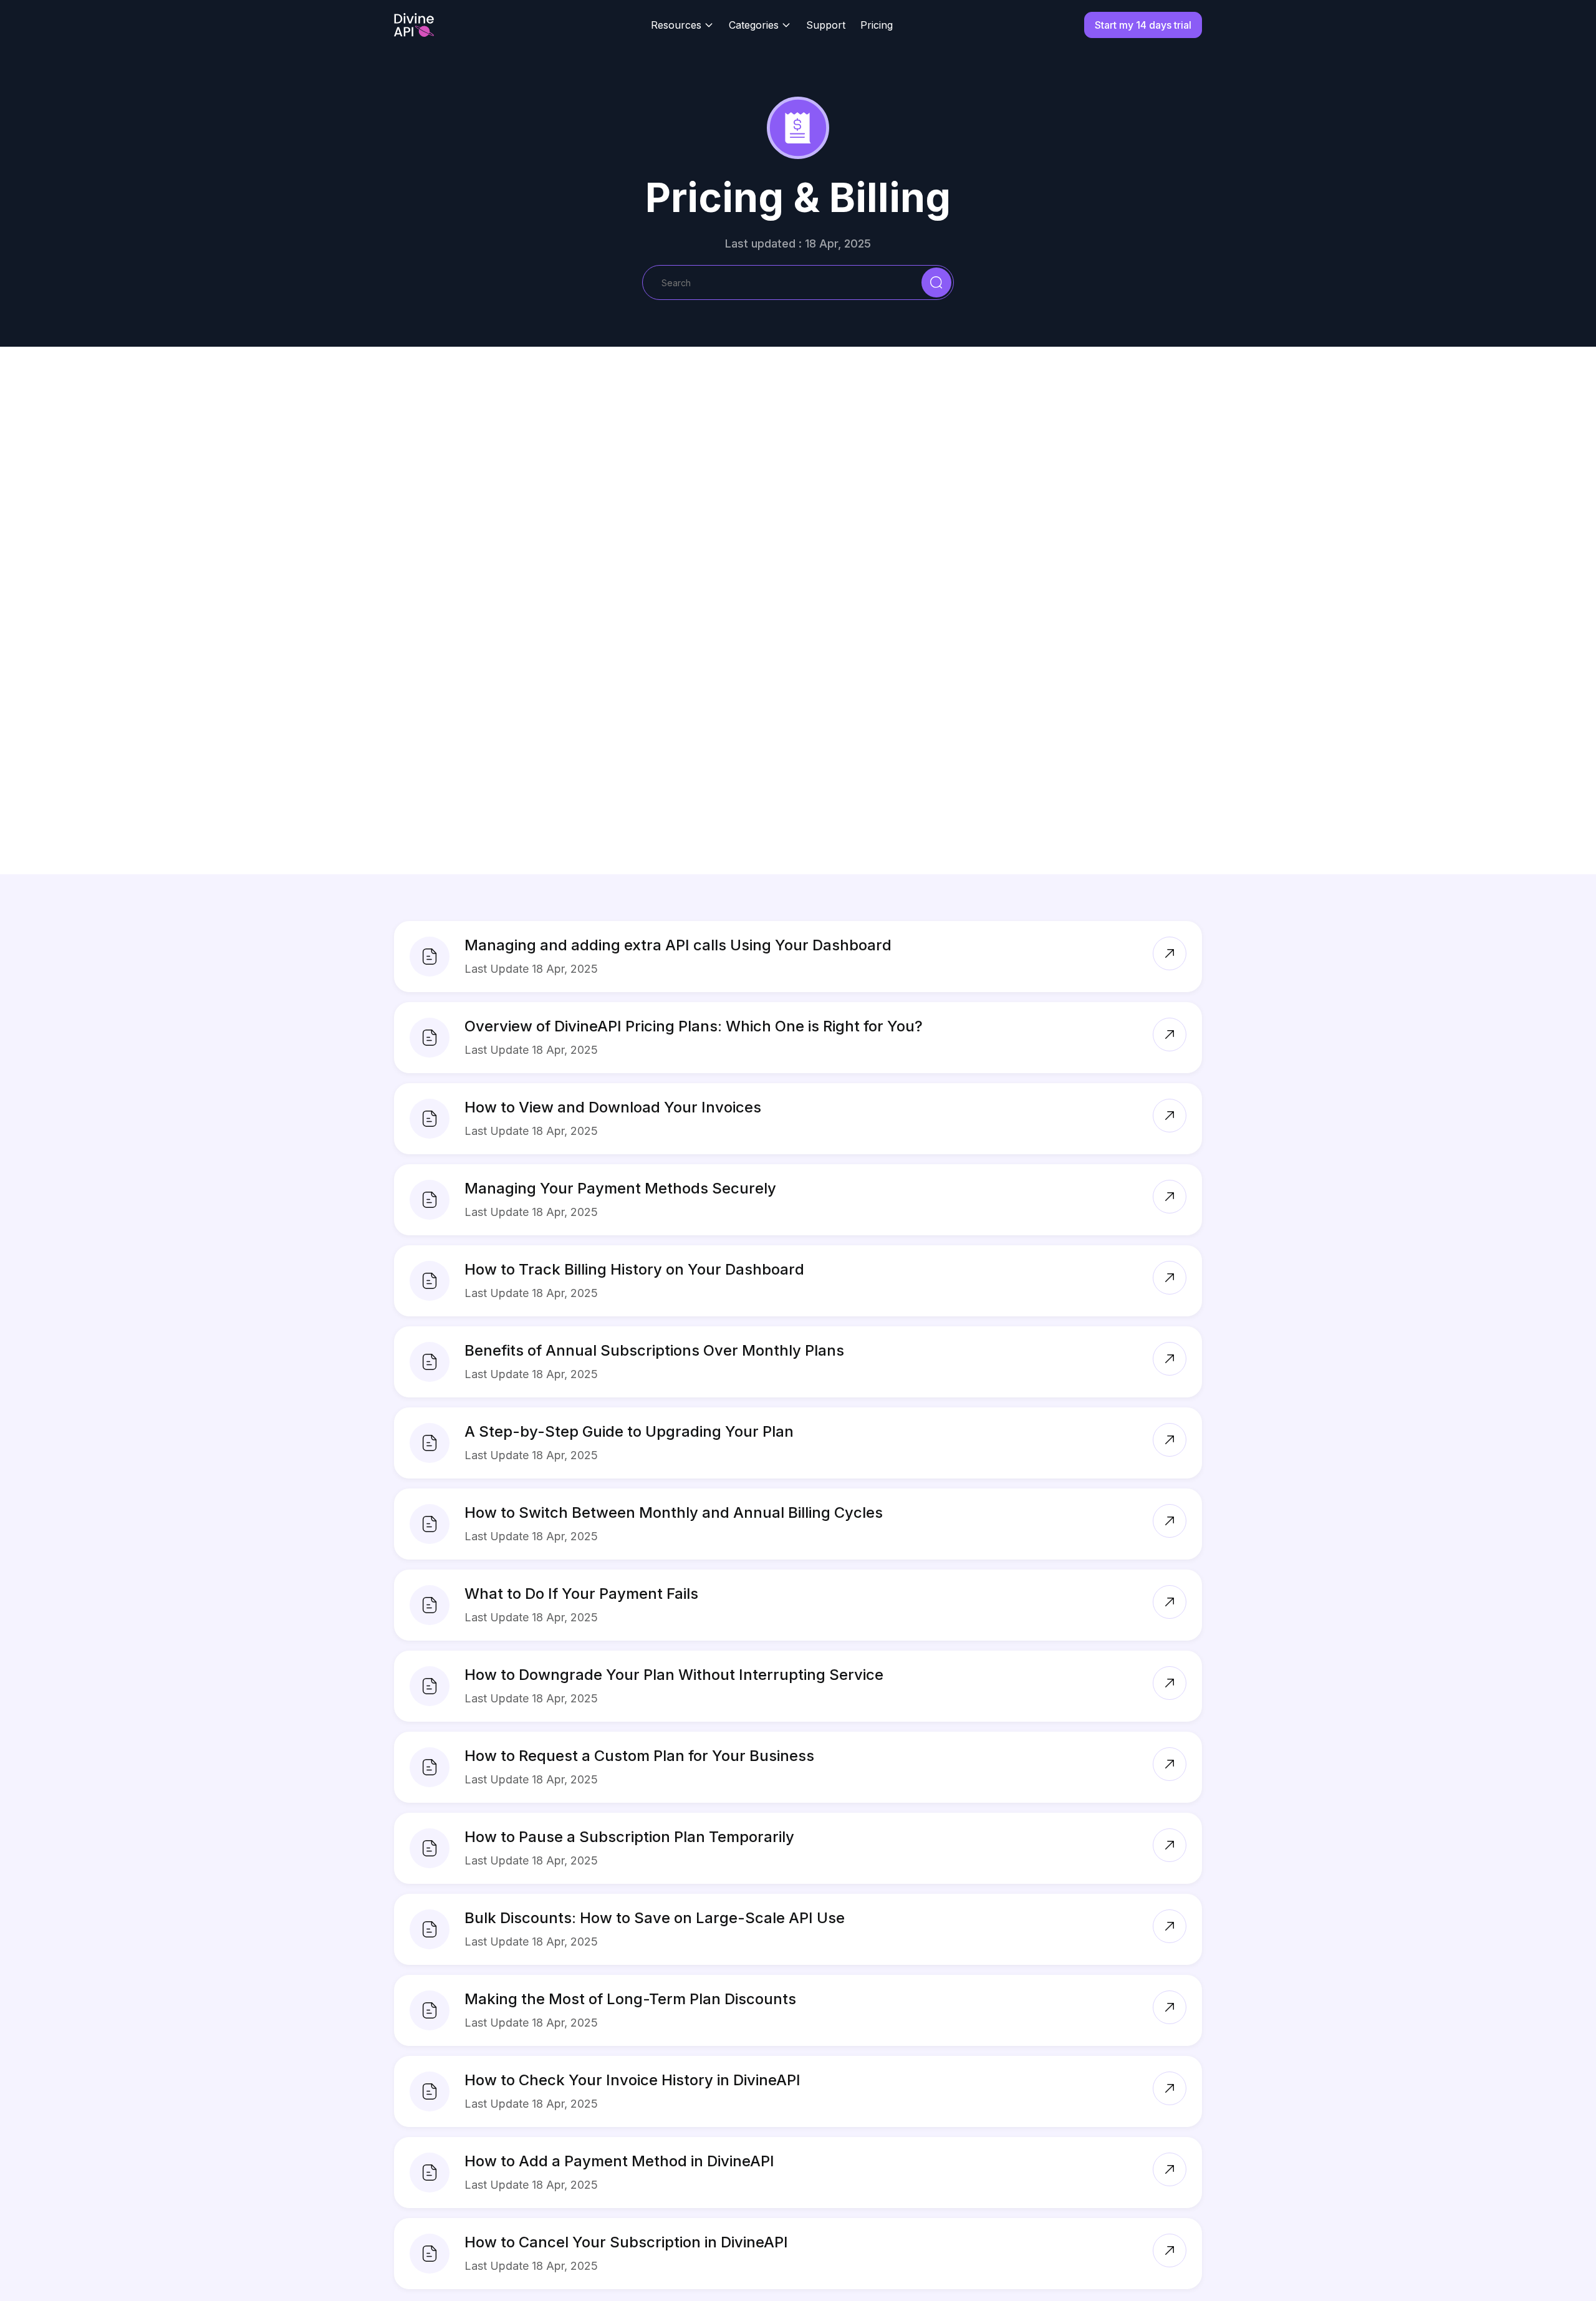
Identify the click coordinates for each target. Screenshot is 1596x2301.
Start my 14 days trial (1143, 25)
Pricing (877, 25)
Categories (754, 25)
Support (826, 25)
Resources (676, 25)
